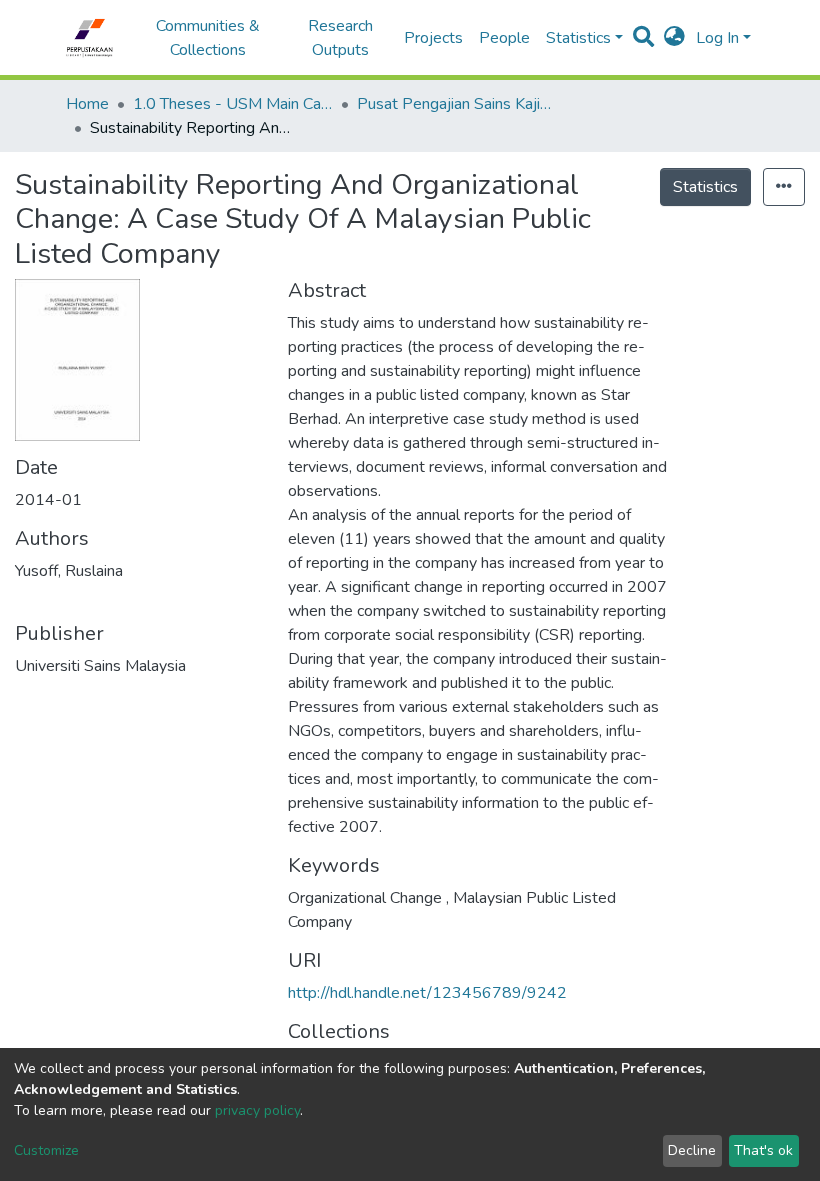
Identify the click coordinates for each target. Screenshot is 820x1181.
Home (87, 104)
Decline (692, 1150)
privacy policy (257, 1110)
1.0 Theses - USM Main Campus (233, 104)
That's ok (763, 1150)
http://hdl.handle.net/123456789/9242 (427, 993)
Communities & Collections (208, 38)
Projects (433, 38)
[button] (674, 38)
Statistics (705, 187)
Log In (717, 38)
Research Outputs (340, 38)
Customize (46, 1150)
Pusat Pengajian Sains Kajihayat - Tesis (457, 104)
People (504, 38)
